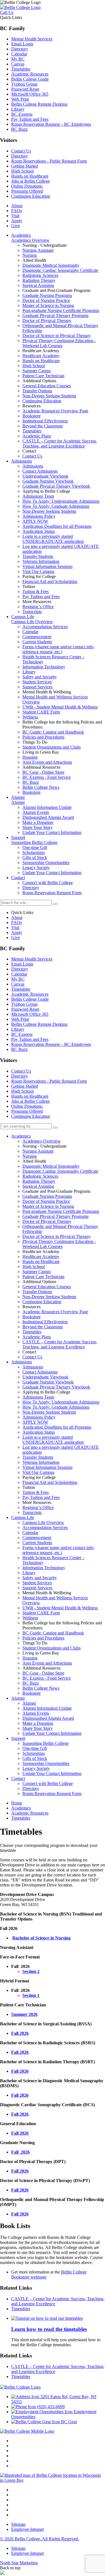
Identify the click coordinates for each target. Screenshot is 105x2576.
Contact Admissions (40, 1372)
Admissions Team (38, 1397)
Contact (18, 1778)
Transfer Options (37, 1292)
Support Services (37, 1588)
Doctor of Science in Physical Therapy (57, 1236)
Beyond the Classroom (43, 1327)
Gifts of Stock (35, 1758)
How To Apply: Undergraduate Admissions (61, 1402)
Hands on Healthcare (30, 176)
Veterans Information (41, 1462)
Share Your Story (38, 1728)
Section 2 (31, 1971)
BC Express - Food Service (47, 1678)
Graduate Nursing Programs (47, 1196)
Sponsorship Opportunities (46, 1763)
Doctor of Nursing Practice (46, 1201)
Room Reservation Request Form (52, 1793)
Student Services (37, 1583)
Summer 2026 (24, 2014)
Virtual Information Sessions (47, 1467)
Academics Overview (42, 1141)
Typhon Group (24, 84)
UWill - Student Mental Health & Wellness (60, 1608)
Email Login (22, 44)
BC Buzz (19, 129)
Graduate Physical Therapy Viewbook (56, 1387)
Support (18, 1738)
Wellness (30, 1618)
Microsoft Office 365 (30, 94)
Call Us (7, 12)
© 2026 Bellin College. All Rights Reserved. (39, 2539)
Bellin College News (41, 1688)
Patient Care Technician (43, 1277)
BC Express (22, 114)
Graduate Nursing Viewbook (48, 1382)
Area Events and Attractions (47, 1663)
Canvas (18, 64)
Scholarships (34, 1753)
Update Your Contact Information (52, 1733)
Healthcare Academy (41, 1256)
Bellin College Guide (30, 79)
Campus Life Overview (43, 1522)
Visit (15, 216)
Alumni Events (36, 1713)
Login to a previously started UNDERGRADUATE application (53, 1440)
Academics (21, 1136)
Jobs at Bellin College (31, 181)
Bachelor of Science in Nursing (41, 1938)
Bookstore (32, 1317)
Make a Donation (38, 1723)
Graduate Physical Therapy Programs (55, 1216)
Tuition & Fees (36, 1492)
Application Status (39, 1432)
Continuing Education (31, 196)
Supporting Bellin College (46, 1743)
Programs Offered (27, 191)
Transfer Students (38, 1457)
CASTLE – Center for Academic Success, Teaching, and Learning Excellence (60, 1344)
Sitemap (18, 2524)
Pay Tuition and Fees (30, 119)
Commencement (37, 1538)
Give (16, 226)
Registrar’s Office (38, 1507)
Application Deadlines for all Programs (57, 1427)
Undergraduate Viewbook (45, 1377)
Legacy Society (36, 1768)
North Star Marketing (19, 2563)
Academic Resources (30, 74)
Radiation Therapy (39, 1181)
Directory (20, 49)
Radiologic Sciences (40, 1176)
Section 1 (31, 1995)
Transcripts (32, 1512)
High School (22, 171)
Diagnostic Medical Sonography (51, 1166)
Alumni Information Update (47, 1708)
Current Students (37, 1543)
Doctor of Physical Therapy (47, 1221)
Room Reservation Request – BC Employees (51, 124)
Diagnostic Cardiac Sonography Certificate (60, 1171)
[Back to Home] (20, 7)
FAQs (17, 211)
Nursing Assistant (38, 1151)
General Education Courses (47, 1287)
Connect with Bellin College (48, 1783)
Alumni (18, 1698)
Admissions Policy (39, 1417)
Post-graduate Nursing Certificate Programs (61, 1211)
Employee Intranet (27, 2529)
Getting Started (25, 166)
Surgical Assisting (38, 1186)
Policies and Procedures (43, 1638)
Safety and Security (40, 1578)
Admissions (22, 1362)
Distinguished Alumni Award (48, 1718)
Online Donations (27, 186)
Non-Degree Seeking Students (49, 1297)
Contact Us (21, 151)
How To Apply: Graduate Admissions (56, 1407)
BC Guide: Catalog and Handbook (53, 1633)
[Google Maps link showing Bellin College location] (53, 2480)
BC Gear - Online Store (43, 1673)
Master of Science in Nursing (48, 1206)
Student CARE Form (41, 1613)
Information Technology (44, 1568)
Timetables (21, 69)
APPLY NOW (35, 1422)
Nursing (30, 1156)
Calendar (19, 54)
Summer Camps (37, 1272)
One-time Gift (35, 1748)
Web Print (20, 99)
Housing (30, 1658)
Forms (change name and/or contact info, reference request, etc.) (59, 1550)
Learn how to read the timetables (49, 2329)
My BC (18, 59)
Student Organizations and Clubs (52, 1648)
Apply (17, 221)
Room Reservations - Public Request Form (49, 161)
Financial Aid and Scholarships (50, 1482)
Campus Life (23, 1517)
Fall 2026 (20, 2033)
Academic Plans (37, 1337)
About (17, 206)
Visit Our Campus (38, 1472)
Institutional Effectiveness (45, 1322)
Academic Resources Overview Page (55, 1312)
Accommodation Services (45, 1528)
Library (18, 109)
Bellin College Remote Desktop (39, 104)
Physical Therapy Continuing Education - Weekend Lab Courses (59, 1244)
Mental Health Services (32, 39)
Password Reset (25, 89)
